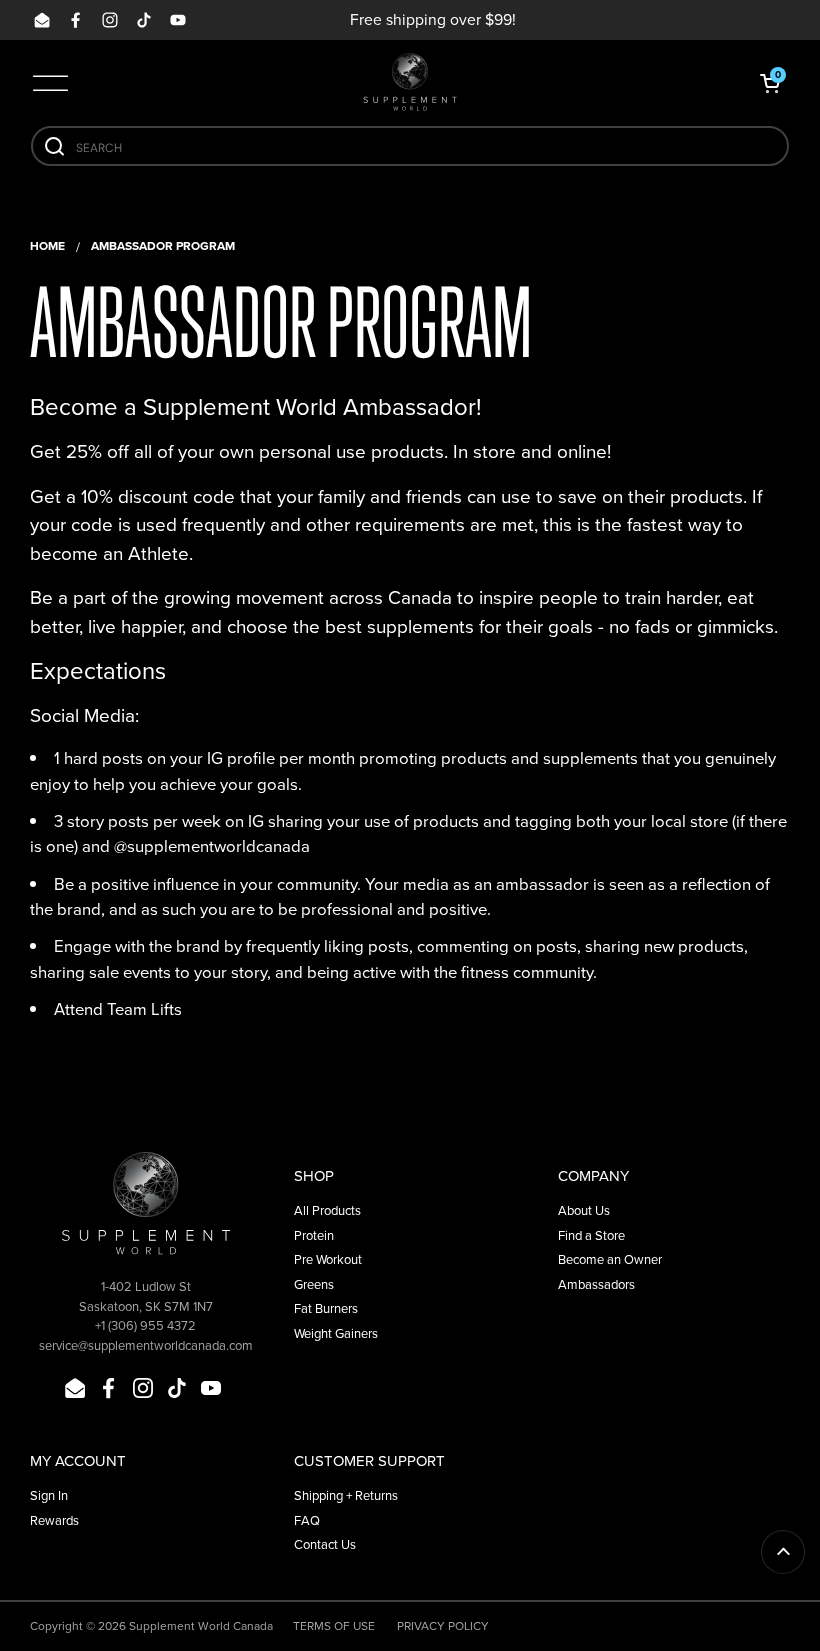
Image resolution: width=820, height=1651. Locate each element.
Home (47, 246)
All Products (327, 1210)
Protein (314, 1235)
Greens (314, 1284)
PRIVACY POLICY (443, 1626)
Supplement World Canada (201, 1626)
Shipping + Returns (346, 1495)
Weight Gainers (336, 1333)
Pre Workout (328, 1259)
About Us (584, 1210)
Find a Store (591, 1235)
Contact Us (325, 1544)
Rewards (54, 1520)
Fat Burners (326, 1308)
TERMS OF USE (334, 1626)
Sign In (49, 1495)
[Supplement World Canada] (410, 82)
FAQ (307, 1520)
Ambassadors (596, 1284)
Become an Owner (610, 1259)
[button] (770, 83)
